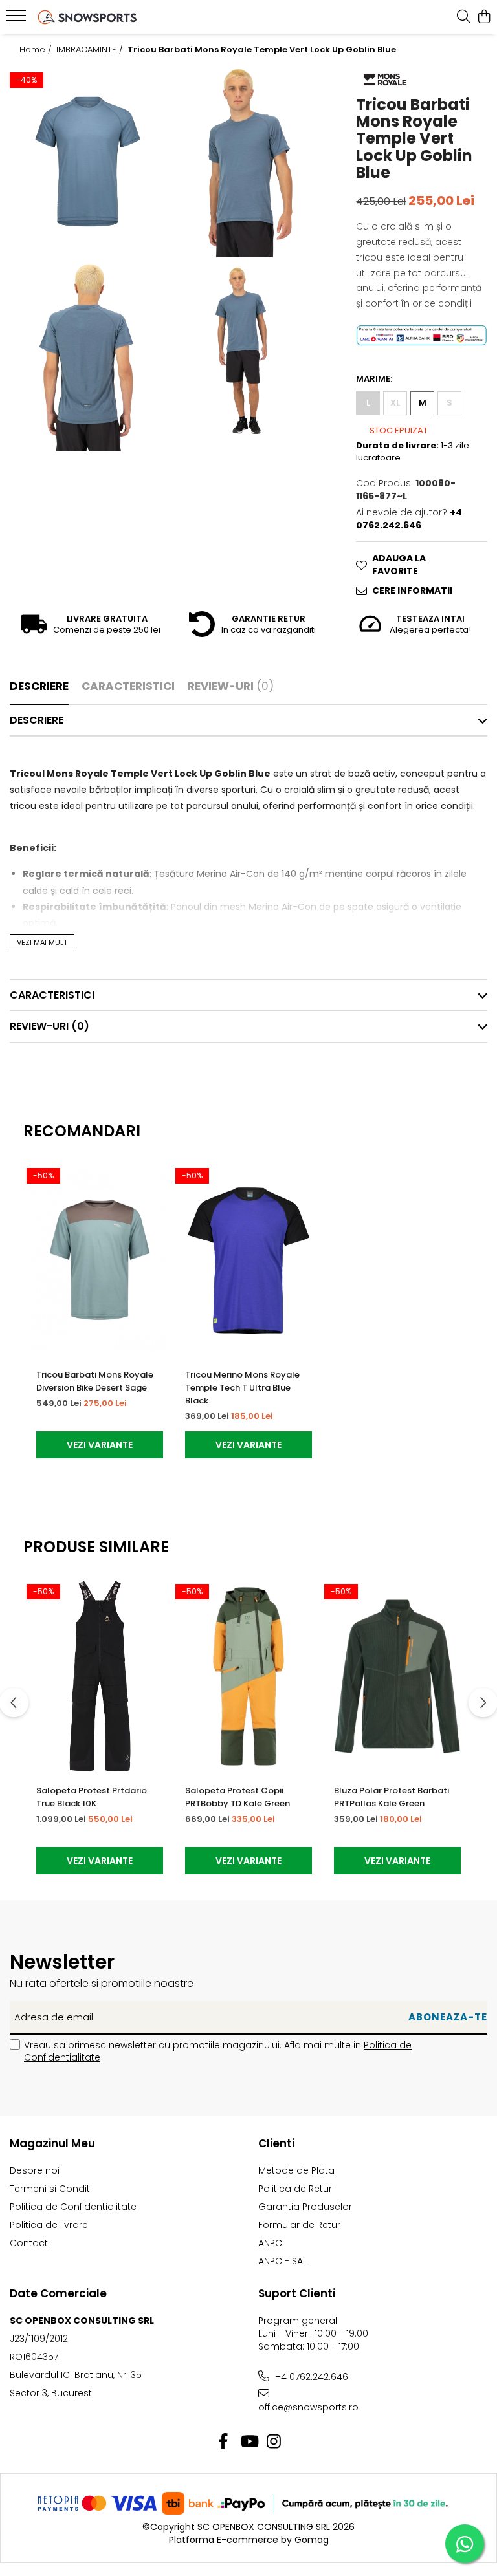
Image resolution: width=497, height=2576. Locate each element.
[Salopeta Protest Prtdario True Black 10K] (100, 1676)
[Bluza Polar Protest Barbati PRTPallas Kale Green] (397, 1676)
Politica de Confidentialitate (73, 2207)
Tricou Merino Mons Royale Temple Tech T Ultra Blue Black (242, 1388)
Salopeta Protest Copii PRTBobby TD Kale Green (237, 1797)
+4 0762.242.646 (310, 2377)
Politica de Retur (295, 2189)
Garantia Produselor (305, 2207)
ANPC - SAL (282, 2261)
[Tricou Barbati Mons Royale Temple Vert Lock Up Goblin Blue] (88, 162)
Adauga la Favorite (399, 565)
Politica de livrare (49, 2225)
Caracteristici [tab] (128, 686)
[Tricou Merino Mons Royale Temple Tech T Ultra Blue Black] (248, 1260)
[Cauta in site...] (464, 17)
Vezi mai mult (42, 942)
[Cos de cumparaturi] (484, 17)
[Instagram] (274, 2442)
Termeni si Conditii (52, 2189)
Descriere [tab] (39, 686)
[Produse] (18, 19)
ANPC (270, 2243)
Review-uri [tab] (231, 686)
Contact (29, 2243)
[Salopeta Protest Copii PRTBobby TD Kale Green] (248, 1676)
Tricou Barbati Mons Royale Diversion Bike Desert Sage (95, 1381)
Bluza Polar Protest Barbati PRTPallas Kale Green (392, 1797)
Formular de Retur (299, 2225)
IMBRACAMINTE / (91, 50)
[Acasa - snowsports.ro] (87, 17)
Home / (37, 50)
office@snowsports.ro (308, 2407)
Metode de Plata (296, 2170)
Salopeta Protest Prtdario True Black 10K (92, 1797)
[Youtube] (249, 2442)
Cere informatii (412, 590)
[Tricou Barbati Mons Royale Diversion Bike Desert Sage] (100, 1260)
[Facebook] (224, 2442)
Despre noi (35, 2170)
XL (395, 403)
